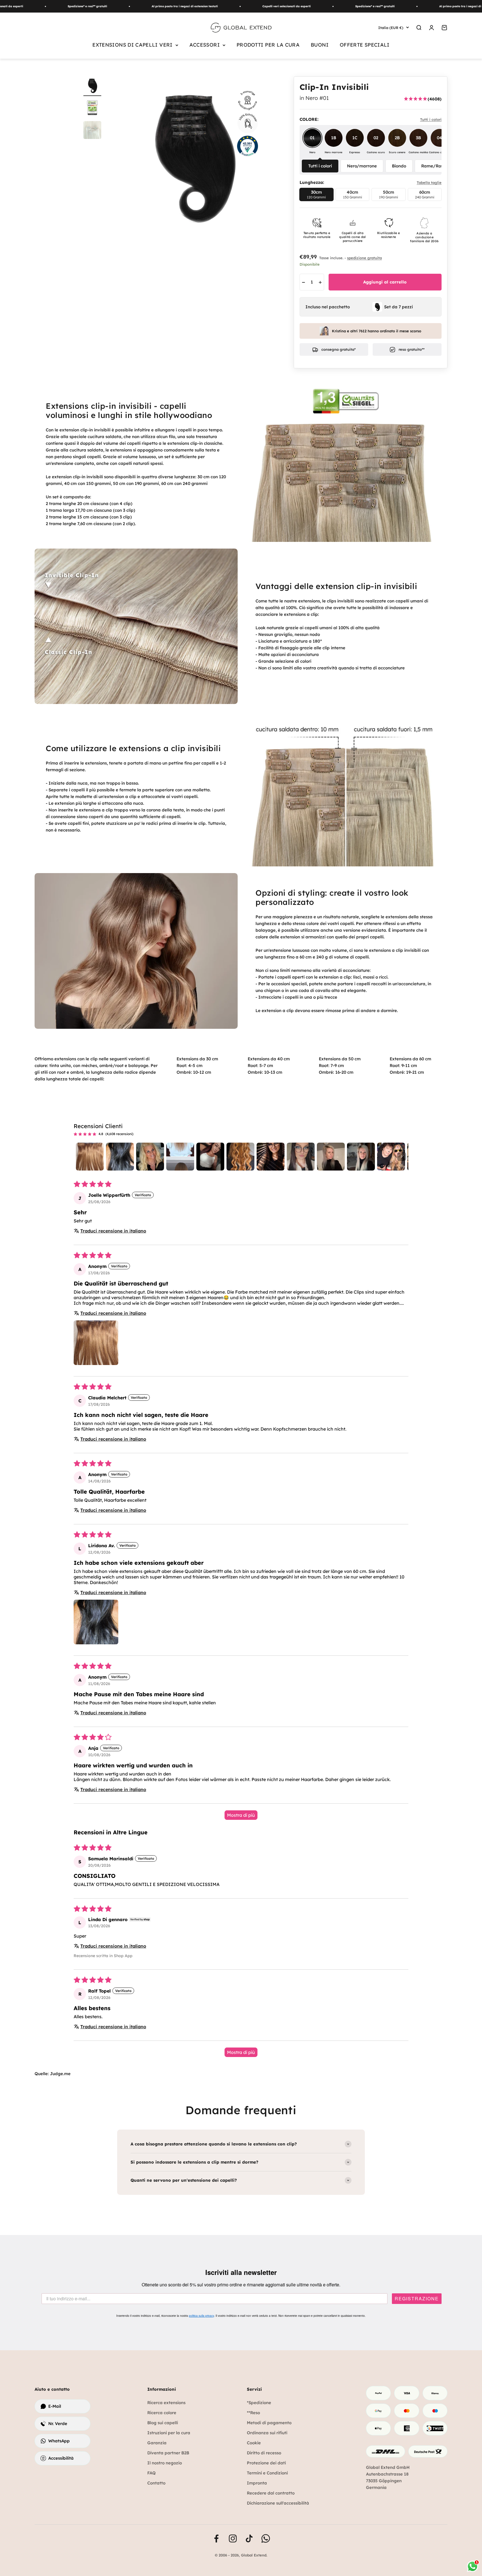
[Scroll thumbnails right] (402, 1157)
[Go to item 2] (120, 1157)
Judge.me (60, 2074)
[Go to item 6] (240, 1157)
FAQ (151, 2473)
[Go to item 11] (391, 1157)
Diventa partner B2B (168, 2453)
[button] (96, 1343)
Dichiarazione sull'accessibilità (278, 2503)
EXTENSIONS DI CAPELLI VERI (132, 45)
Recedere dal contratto (271, 2493)
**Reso (253, 2413)
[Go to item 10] (361, 1157)
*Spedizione (259, 2403)
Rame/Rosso (434, 166)
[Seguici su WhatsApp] (266, 2538)
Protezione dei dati (266, 2463)
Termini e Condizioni (267, 2473)
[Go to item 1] (90, 1157)
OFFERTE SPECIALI (365, 45)
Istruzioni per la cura (169, 2433)
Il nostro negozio (165, 2463)
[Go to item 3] (150, 1157)
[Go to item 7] (271, 1157)
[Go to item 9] (331, 1157)
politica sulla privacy (201, 2316)
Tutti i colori (320, 166)
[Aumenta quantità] (320, 282)
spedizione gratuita (364, 258)
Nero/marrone (362, 166)
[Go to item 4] (180, 1157)
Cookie (254, 2443)
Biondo (399, 166)
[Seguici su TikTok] (249, 2538)
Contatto (156, 2483)
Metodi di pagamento (269, 2423)
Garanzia (157, 2443)
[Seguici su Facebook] (216, 2538)
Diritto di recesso (264, 2453)
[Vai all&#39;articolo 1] (92, 86)
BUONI (320, 45)
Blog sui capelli (163, 2423)
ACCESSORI (205, 45)
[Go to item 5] (210, 1157)
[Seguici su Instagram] (233, 2538)
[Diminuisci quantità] (303, 282)
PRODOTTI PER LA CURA (268, 45)
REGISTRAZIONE (417, 2299)
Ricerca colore (162, 2413)
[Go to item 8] (301, 1157)
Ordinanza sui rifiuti (267, 2433)
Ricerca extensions (166, 2403)
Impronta (257, 2483)
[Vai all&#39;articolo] (92, 109)
